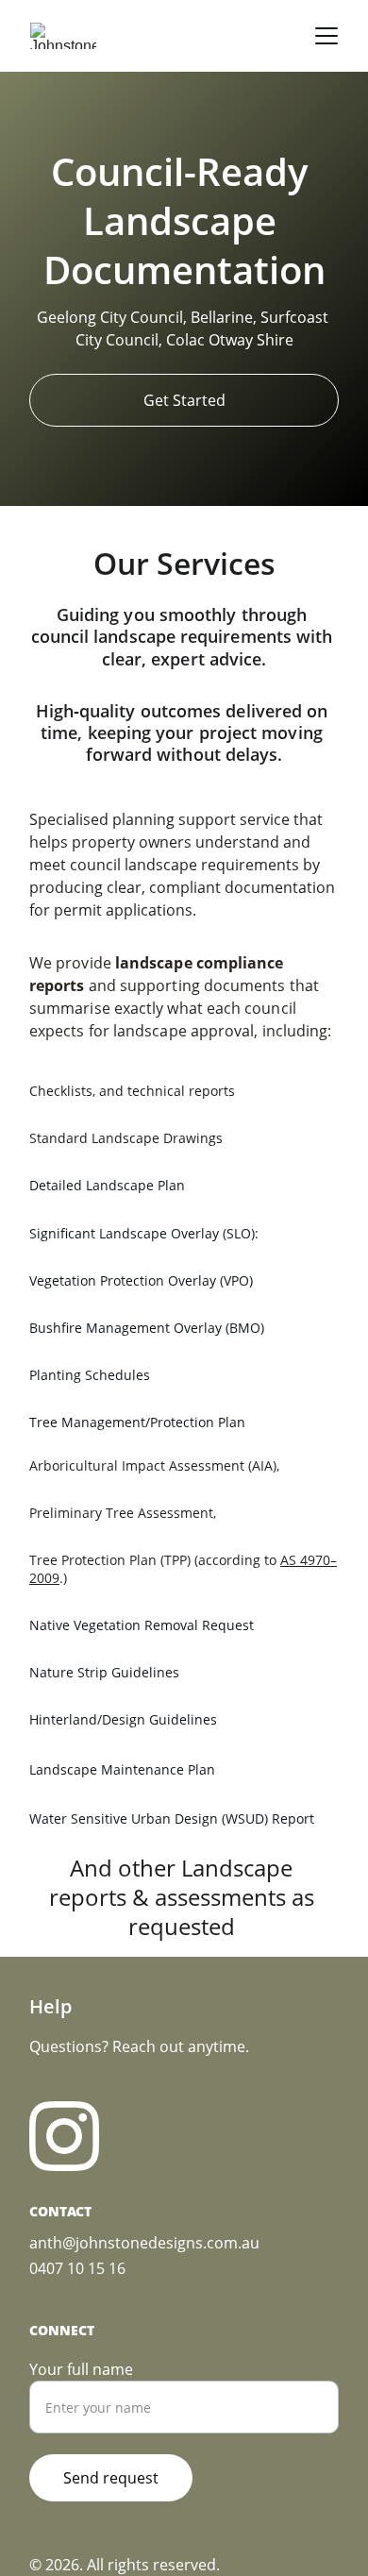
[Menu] (326, 36)
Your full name (81, 2369)
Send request (111, 2478)
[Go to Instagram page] (64, 2136)
